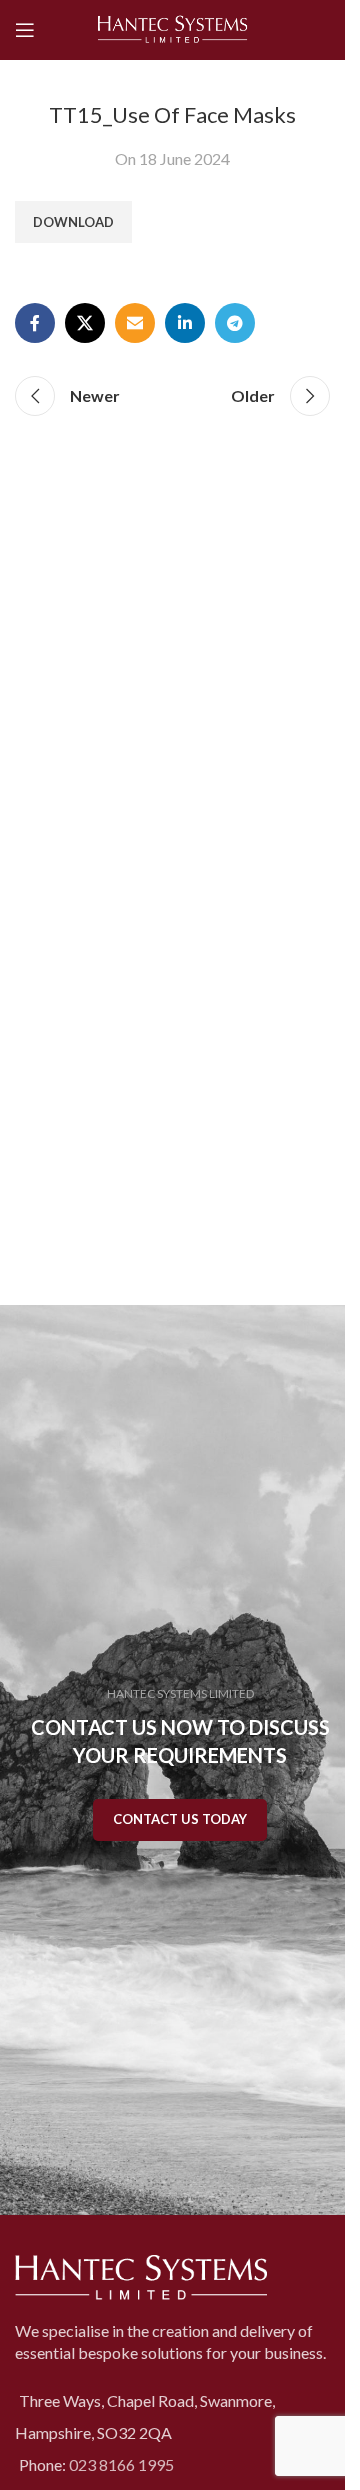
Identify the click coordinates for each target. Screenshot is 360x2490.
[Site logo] (173, 27)
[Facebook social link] (35, 323)
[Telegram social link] (235, 323)
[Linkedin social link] (185, 323)
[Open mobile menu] (25, 30)
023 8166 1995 (121, 2464)
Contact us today (180, 1819)
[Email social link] (135, 323)
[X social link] (85, 323)
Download (73, 222)
